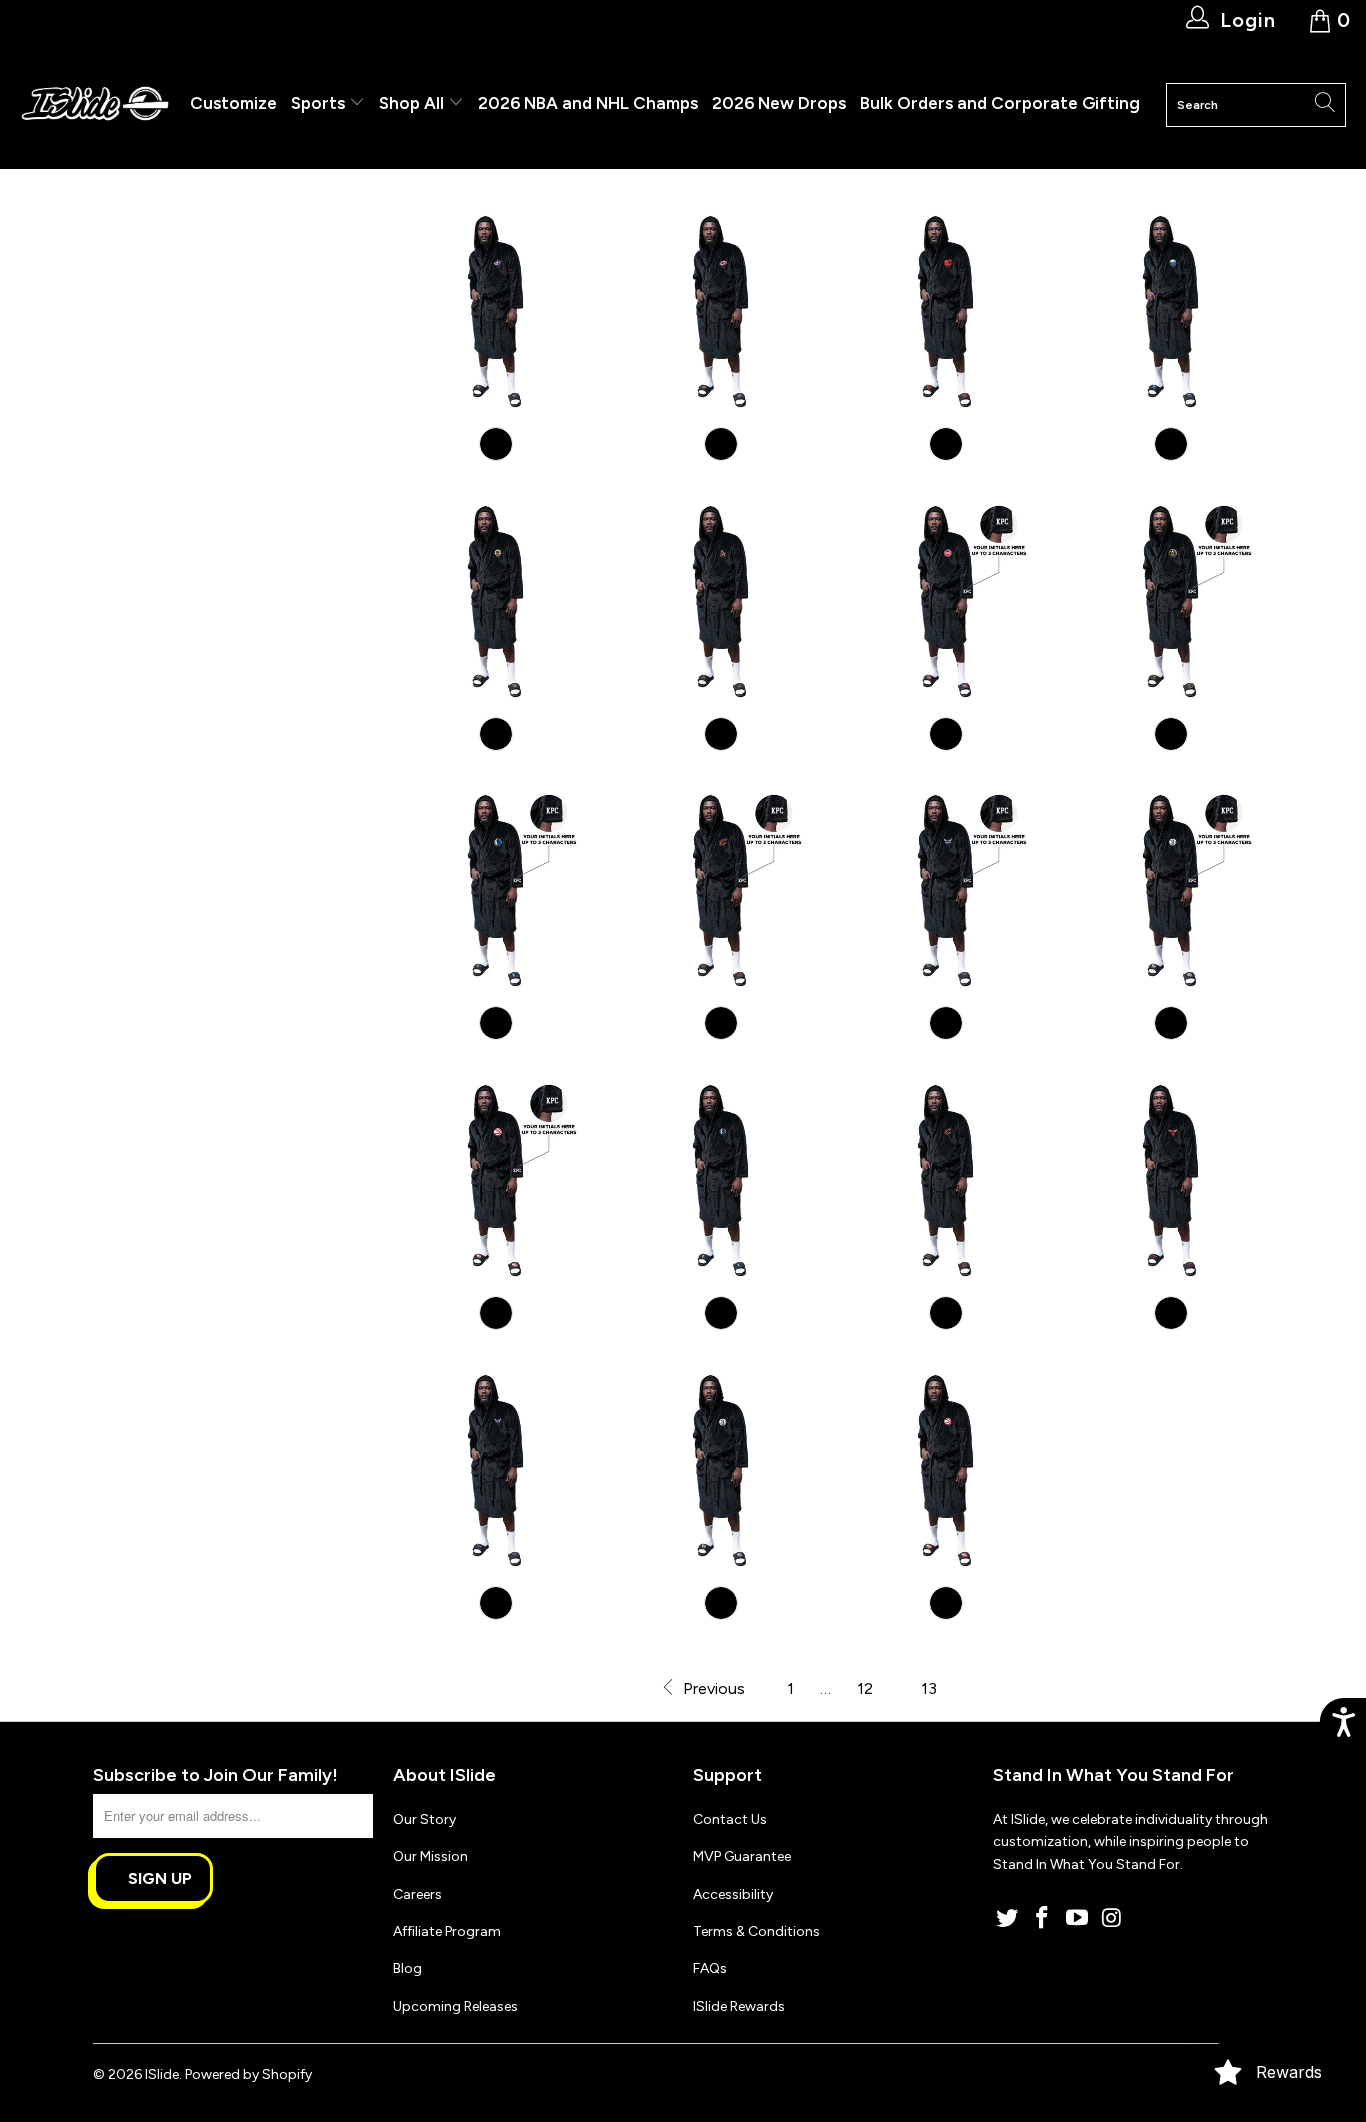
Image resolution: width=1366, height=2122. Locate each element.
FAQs (710, 1968)
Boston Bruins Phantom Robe (495, 601)
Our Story (424, 1819)
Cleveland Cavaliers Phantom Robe (945, 1180)
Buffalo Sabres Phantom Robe (1170, 311)
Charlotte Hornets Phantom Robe (495, 1470)
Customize (233, 103)
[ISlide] (95, 104)
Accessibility (733, 1894)
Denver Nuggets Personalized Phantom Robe (1170, 601)
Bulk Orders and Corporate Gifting (1000, 103)
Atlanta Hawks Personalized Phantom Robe (495, 1180)
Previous (712, 1688)
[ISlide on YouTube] (1077, 1919)
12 (865, 1688)
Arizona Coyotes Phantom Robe (720, 601)
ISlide (162, 2074)
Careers (417, 1894)
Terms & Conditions (756, 1931)
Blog (407, 1968)
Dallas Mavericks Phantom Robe (720, 1180)
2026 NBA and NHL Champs (588, 103)
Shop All (411, 103)
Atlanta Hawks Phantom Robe (945, 1470)
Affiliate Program (447, 1931)
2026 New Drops (779, 103)
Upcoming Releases (455, 2006)
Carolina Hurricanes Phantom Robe (720, 311)
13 (929, 1688)
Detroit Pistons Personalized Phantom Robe (945, 601)
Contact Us (730, 1819)
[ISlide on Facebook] (1043, 1919)
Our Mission (430, 1856)
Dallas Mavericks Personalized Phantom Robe (495, 890)
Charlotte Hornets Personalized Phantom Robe (945, 890)
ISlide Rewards (739, 2006)
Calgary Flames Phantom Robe (945, 311)
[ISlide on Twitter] (1008, 1919)
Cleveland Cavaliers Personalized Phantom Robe (720, 890)
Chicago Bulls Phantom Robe (1170, 1180)
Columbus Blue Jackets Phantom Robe (495, 311)
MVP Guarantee (742, 1856)
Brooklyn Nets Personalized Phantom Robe (1170, 890)
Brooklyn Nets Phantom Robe (720, 1470)
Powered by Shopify (248, 2074)
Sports (320, 103)
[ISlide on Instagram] (1112, 1919)
